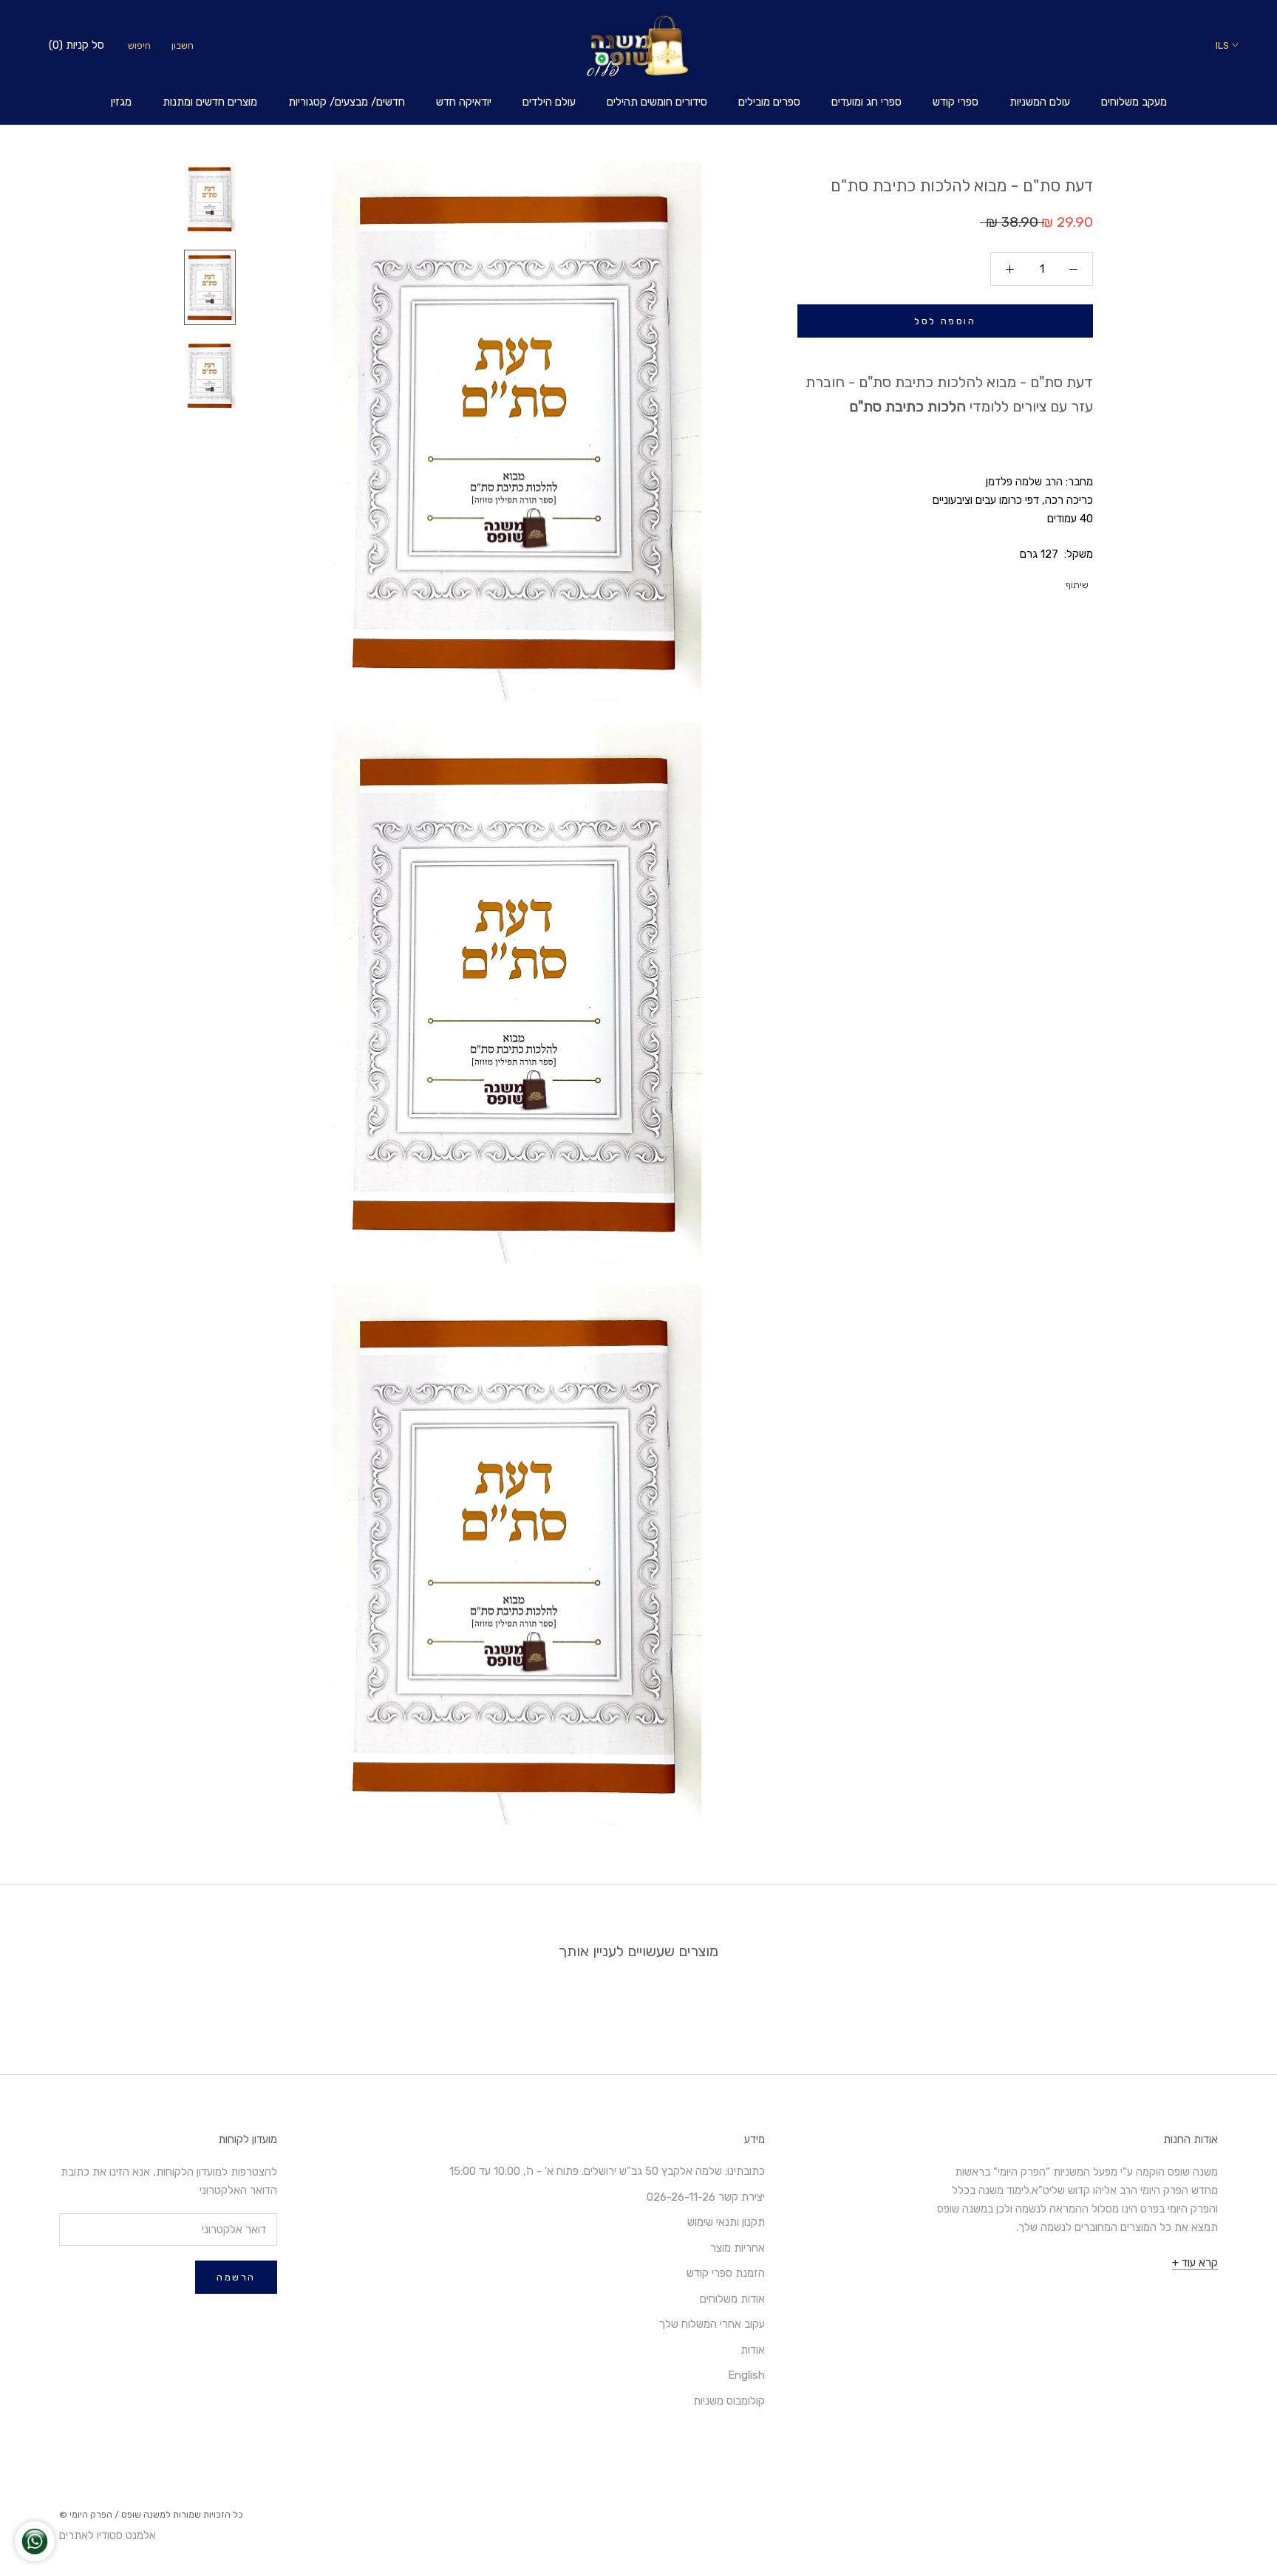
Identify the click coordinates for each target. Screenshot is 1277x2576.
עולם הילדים (549, 102)
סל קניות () (76, 45)
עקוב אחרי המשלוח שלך (712, 2324)
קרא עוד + (1195, 2263)
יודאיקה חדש (464, 102)
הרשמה (236, 2277)
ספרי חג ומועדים (866, 102)
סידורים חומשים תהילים (657, 102)
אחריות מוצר (738, 2248)
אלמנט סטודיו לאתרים (108, 2535)
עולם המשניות (1040, 102)
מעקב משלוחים (1134, 102)
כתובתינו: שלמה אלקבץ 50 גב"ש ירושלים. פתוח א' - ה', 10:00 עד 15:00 (607, 2171)
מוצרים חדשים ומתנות (210, 102)
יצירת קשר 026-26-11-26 (706, 2197)
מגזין (121, 102)
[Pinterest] (1018, 581)
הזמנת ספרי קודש (726, 2273)
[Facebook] (1056, 581)
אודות (753, 2350)
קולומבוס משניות (729, 2401)
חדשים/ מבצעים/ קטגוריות (347, 102)
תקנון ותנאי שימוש (726, 2222)
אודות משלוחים (732, 2299)
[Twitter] (1037, 581)
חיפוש (139, 45)
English (746, 2375)
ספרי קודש (956, 102)
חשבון (183, 45)
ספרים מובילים (769, 102)
